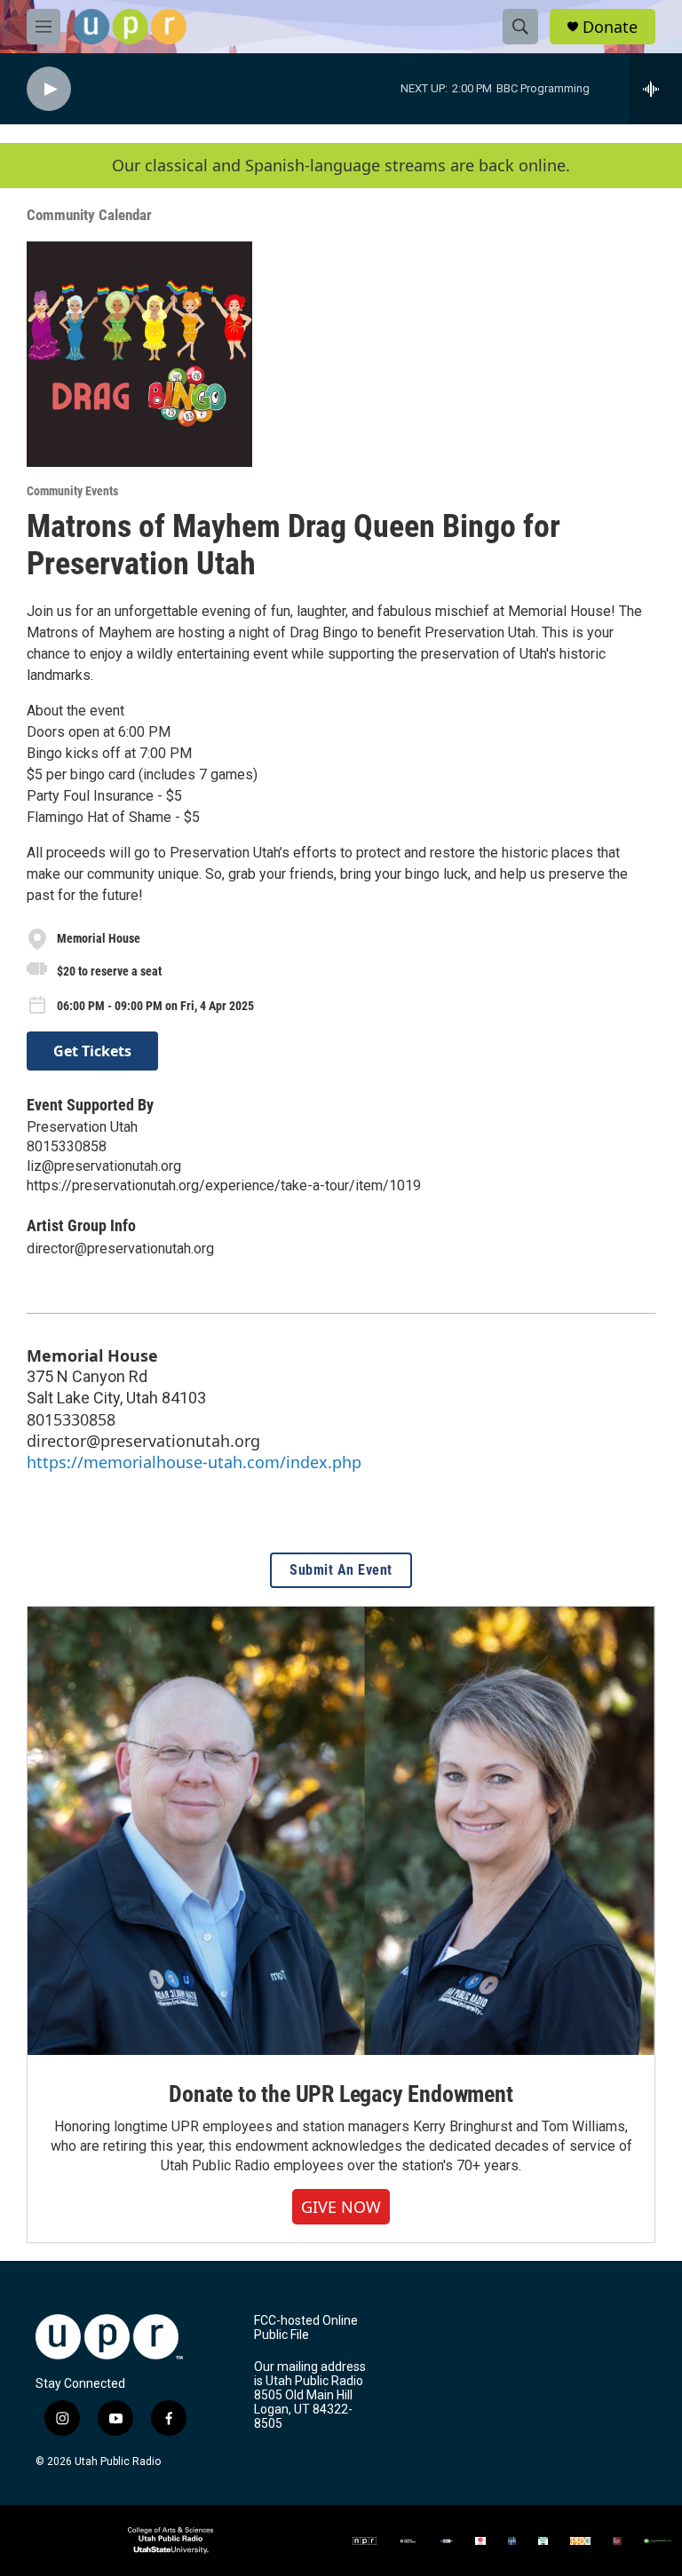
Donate (610, 27)
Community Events (72, 491)
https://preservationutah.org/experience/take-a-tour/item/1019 (224, 1185)
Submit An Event (341, 1570)
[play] (49, 89)
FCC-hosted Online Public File (306, 2328)
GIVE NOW (341, 2207)
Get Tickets (92, 1051)
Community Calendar (89, 215)
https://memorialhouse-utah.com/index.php (194, 1462)
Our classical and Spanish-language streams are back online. (341, 166)
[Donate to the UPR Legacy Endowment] (341, 1830)
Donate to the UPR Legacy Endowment (341, 2094)
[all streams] (656, 89)
